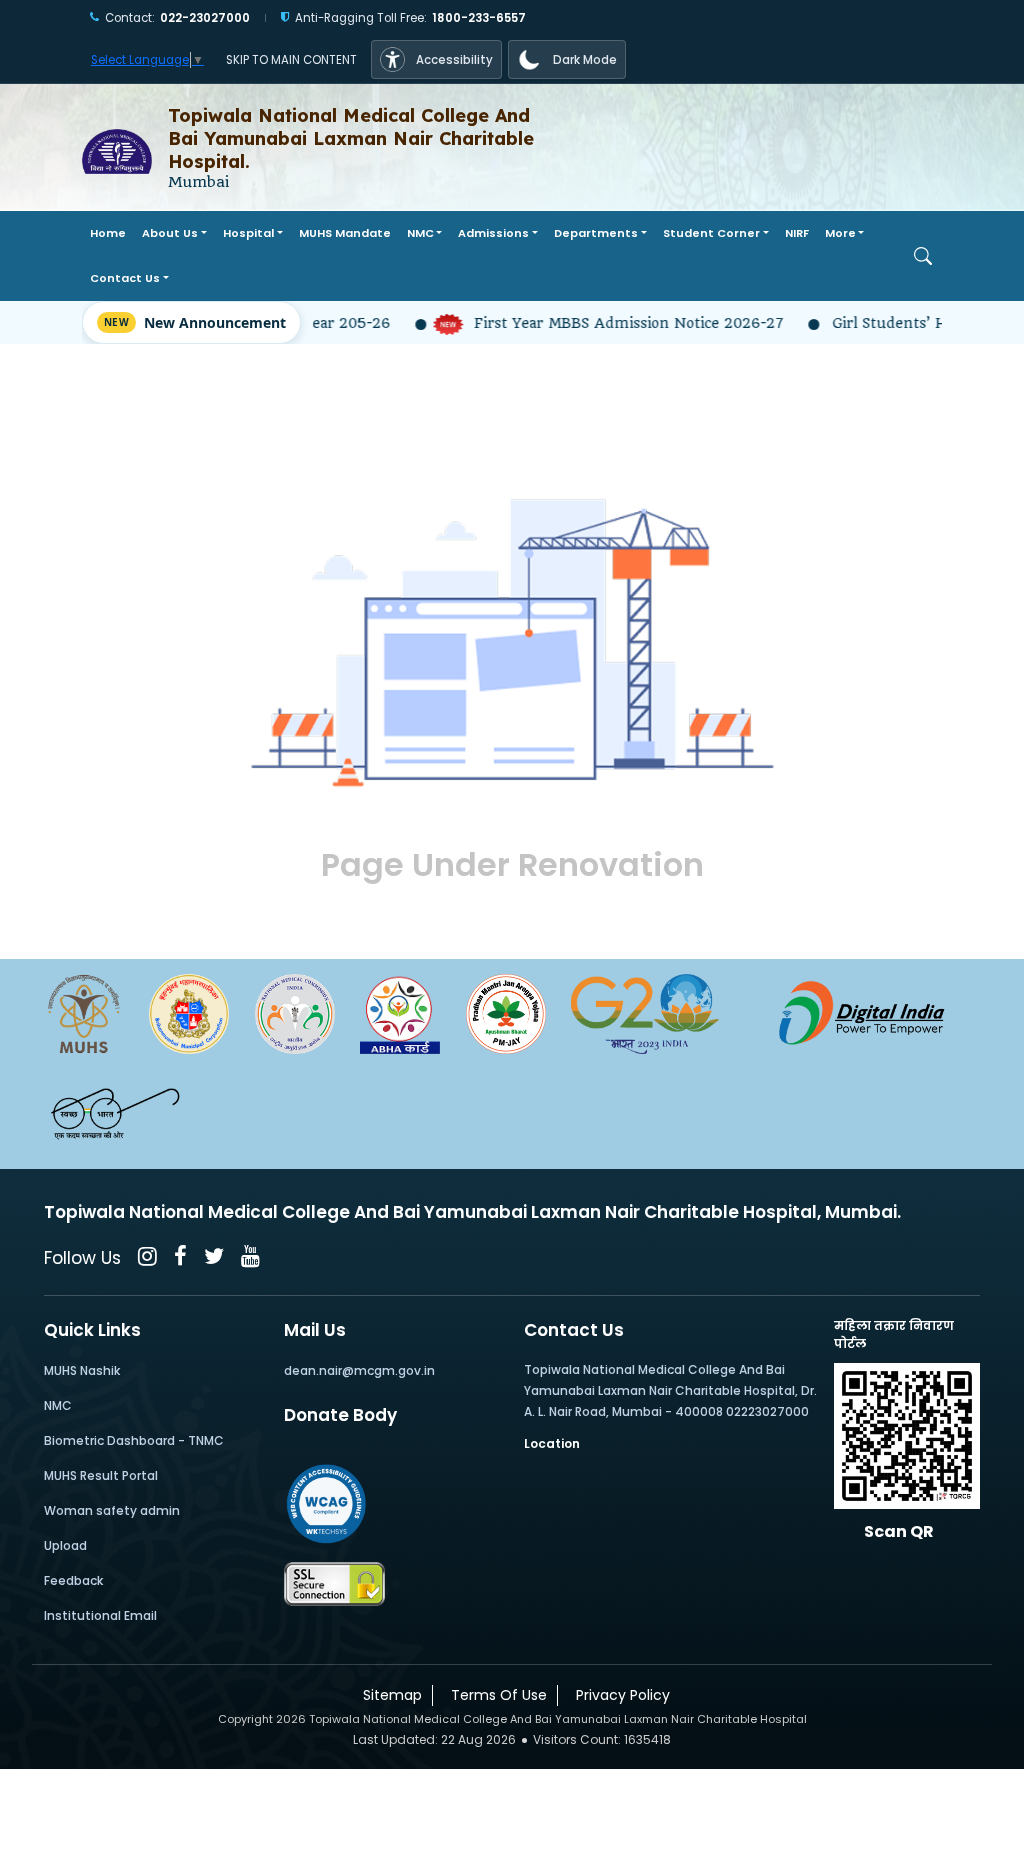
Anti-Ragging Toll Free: (410, 18)
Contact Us (125, 278)
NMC (420, 233)
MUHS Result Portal (101, 1475)
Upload (65, 1545)
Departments (596, 233)
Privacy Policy (619, 1695)
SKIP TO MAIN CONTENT (291, 60)
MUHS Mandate (345, 233)
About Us (170, 233)
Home (108, 233)
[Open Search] (923, 256)
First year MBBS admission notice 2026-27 (603, 323)
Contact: (177, 18)
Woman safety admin (112, 1510)
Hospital (248, 233)
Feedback (73, 1580)
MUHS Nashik (82, 1370)
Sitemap (388, 1695)
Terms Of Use (495, 1695)
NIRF (797, 233)
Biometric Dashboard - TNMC (134, 1440)
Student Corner (711, 233)
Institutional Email (100, 1615)
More (840, 233)
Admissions (493, 233)
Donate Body (340, 1415)
